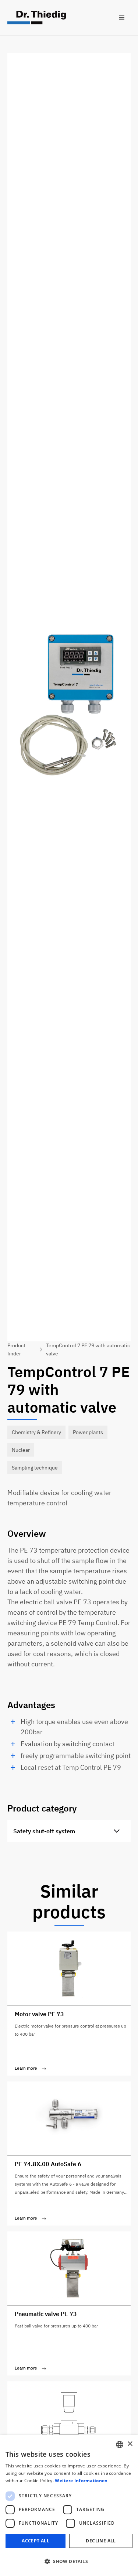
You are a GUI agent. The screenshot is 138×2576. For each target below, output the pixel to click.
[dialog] (69, 2506)
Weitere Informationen (81, 2481)
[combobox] (120, 2445)
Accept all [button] (36, 2541)
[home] (37, 18)
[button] (122, 18)
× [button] (130, 2444)
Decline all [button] (101, 2541)
